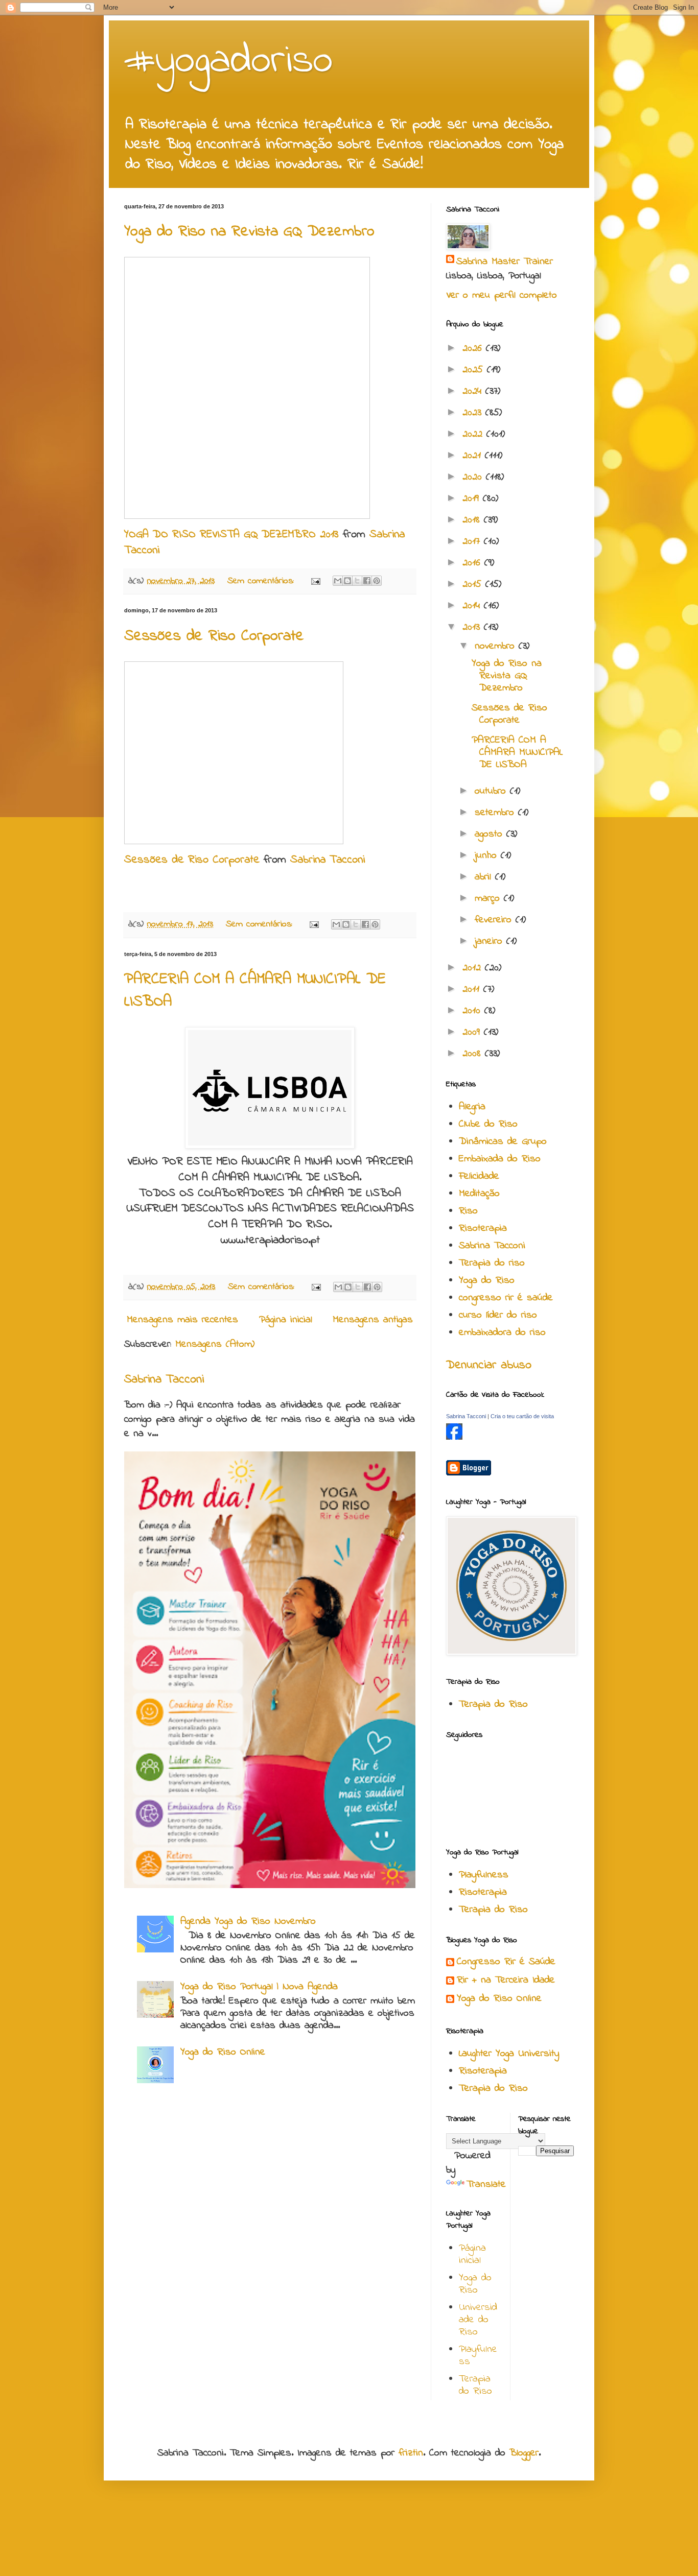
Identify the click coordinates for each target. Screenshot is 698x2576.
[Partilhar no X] (357, 581)
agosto (491, 834)
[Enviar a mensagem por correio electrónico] (315, 581)
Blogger (524, 2453)
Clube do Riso (488, 1124)
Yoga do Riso (487, 1281)
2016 (473, 563)
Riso (468, 1211)
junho (488, 856)
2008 (474, 1054)
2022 (474, 434)
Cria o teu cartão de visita (522, 1416)
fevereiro (495, 920)
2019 (473, 499)
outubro (492, 791)
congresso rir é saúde (506, 1298)
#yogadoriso (228, 62)
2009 (473, 1032)
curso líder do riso (498, 1315)
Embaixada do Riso (500, 1159)
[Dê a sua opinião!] (347, 581)
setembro (496, 813)
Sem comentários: (262, 581)
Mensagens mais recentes (182, 1320)
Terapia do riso (492, 1263)
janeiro (491, 941)
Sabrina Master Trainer (505, 262)
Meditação (479, 1194)
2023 (474, 413)
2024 (474, 391)
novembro (497, 646)
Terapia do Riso (493, 1704)
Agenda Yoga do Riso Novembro (248, 1922)
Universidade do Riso (478, 2320)
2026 (474, 349)
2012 (474, 968)
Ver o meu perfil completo (502, 295)
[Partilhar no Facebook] (367, 581)
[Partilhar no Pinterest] (377, 581)
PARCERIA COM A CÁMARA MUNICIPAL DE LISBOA (517, 753)
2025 (475, 370)
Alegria (472, 1107)
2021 (474, 456)
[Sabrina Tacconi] (454, 1437)
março (489, 899)
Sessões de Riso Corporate (214, 636)
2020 (474, 477)
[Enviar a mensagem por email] (338, 581)
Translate (486, 2185)
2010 (473, 1011)
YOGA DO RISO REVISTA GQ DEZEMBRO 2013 (231, 535)
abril (485, 877)
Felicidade (479, 1176)
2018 (473, 520)
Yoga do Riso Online (223, 2052)
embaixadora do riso (502, 1333)
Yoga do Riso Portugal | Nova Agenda (259, 1987)
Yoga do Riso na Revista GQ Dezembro (249, 232)
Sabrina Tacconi (328, 860)
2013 (473, 627)
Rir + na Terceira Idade (506, 1980)
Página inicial (286, 1320)
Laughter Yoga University (509, 2054)
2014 (473, 606)
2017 (473, 542)
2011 (473, 989)
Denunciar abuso (489, 1365)
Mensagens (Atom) (215, 1344)
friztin (411, 2453)
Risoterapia (483, 1229)
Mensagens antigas (373, 1320)
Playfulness (484, 1875)
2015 (474, 585)
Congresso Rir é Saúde (506, 1962)
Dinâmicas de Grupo (503, 1142)
